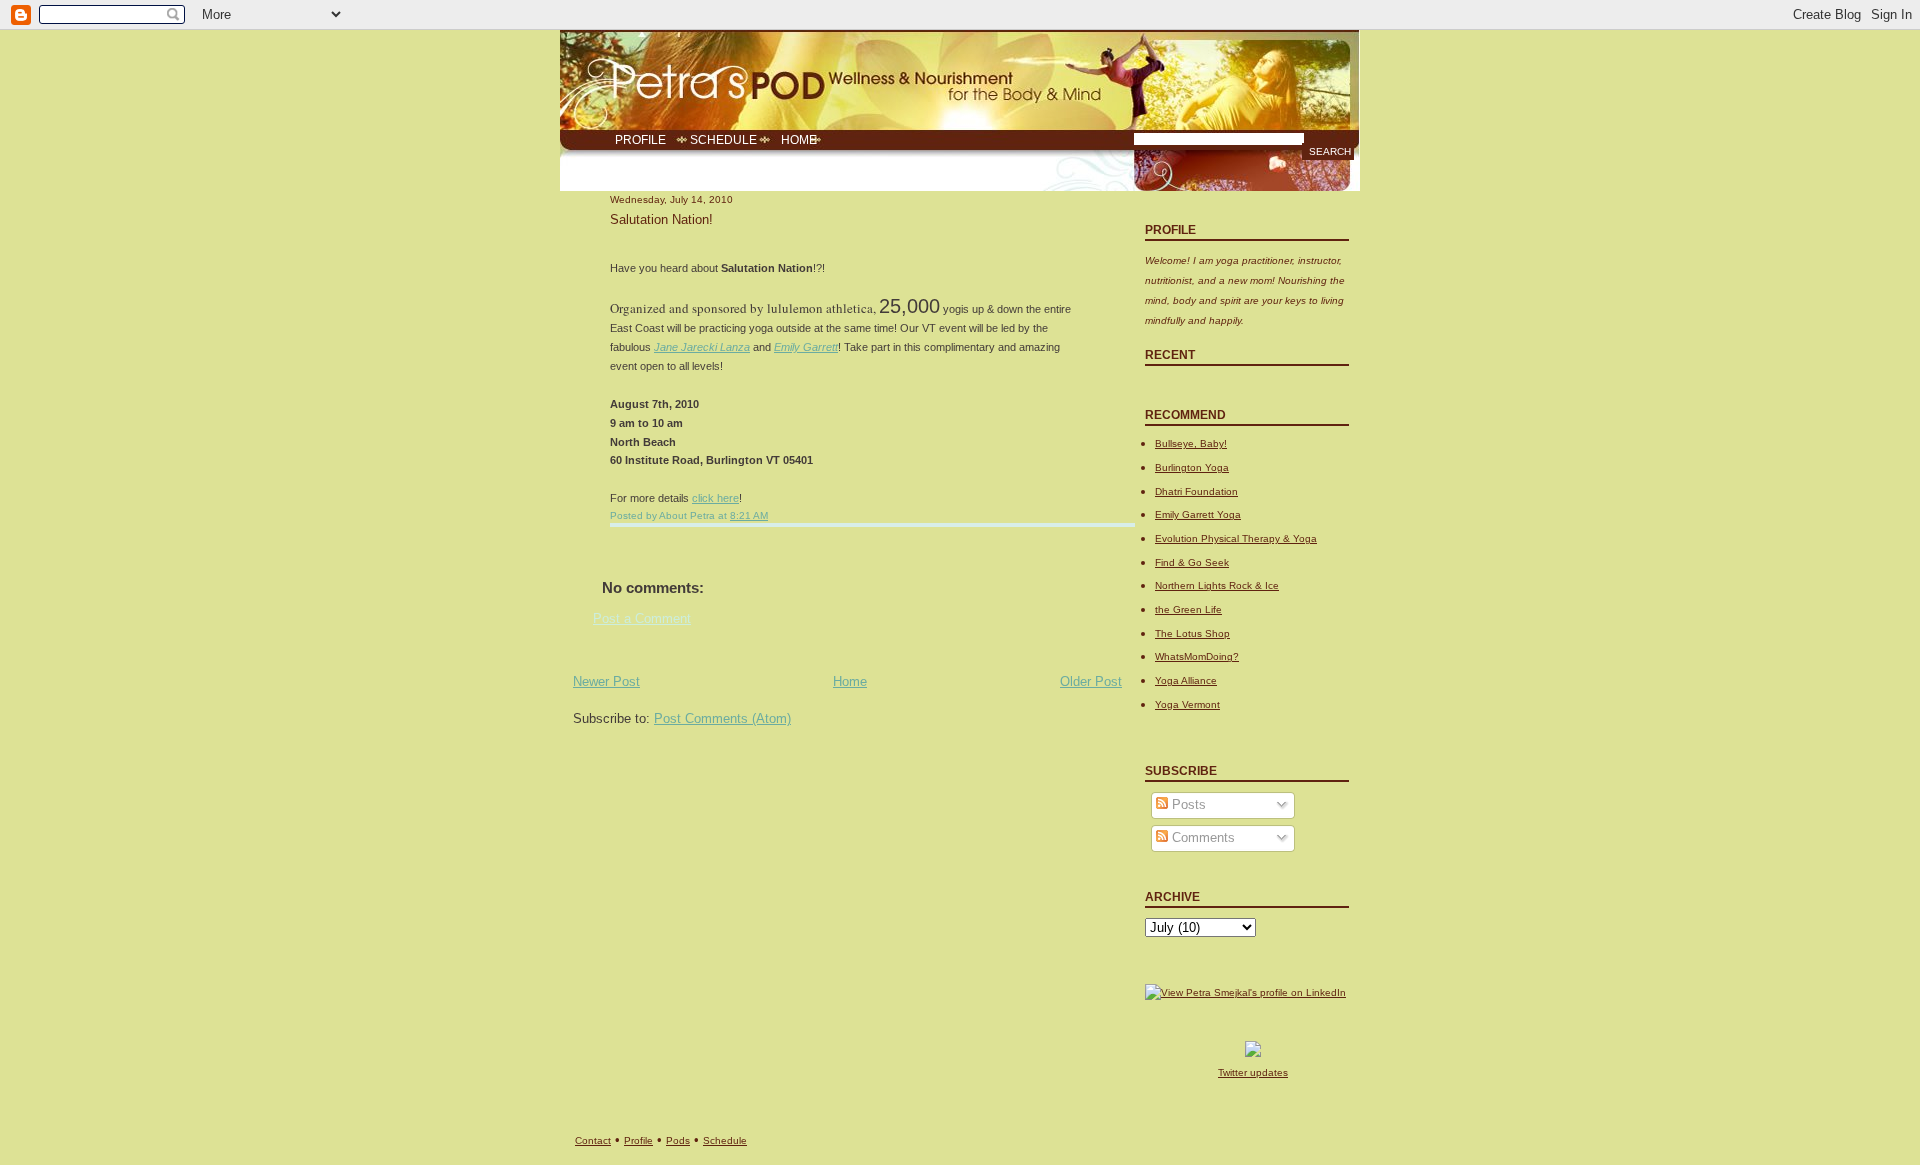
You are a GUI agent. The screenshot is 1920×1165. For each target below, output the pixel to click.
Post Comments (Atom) (722, 719)
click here (715, 498)
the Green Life (1188, 609)
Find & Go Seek (1192, 562)
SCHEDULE (723, 140)
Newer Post (606, 682)
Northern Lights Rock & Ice (1217, 585)
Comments (1201, 838)
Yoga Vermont (1187, 704)
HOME (799, 140)
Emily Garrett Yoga (1198, 514)
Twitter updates (1253, 1072)
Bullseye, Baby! (1191, 443)
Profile (638, 1140)
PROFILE (640, 140)
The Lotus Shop (1192, 633)
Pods (678, 1140)
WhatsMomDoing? (1197, 656)
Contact (593, 1140)
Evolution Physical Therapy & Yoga (1236, 538)
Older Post (1091, 682)
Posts (1187, 805)
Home (850, 682)
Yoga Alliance (1186, 680)
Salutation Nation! (661, 219)
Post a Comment (642, 619)
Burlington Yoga (1192, 467)
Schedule (725, 1140)
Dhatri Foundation (1196, 491)
